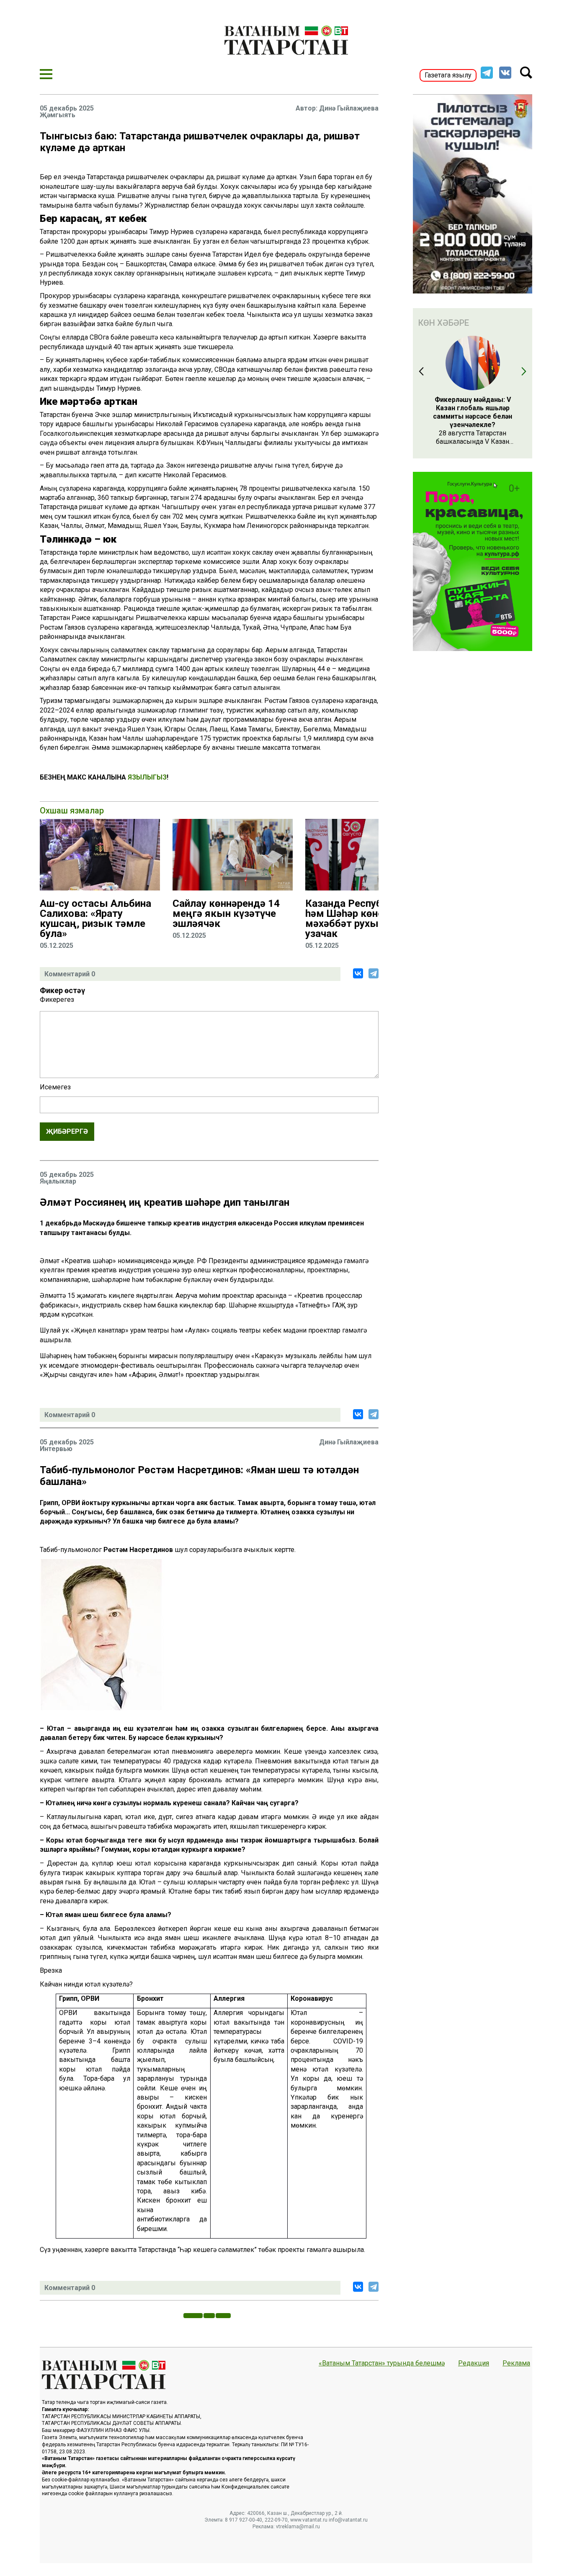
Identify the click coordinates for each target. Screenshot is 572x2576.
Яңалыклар (58, 1181)
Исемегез (55, 1087)
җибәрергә (67, 1131)
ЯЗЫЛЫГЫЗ (147, 777)
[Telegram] (374, 973)
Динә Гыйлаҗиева (349, 108)
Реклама (516, 2363)
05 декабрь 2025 (67, 108)
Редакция (474, 2363)
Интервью (56, 1449)
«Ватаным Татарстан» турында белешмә (382, 2363)
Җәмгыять (58, 115)
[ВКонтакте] (358, 973)
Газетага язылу (448, 75)
